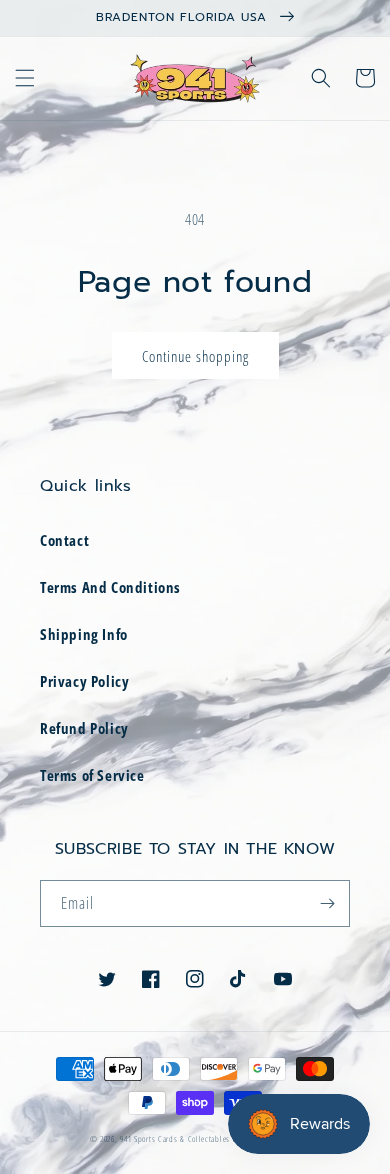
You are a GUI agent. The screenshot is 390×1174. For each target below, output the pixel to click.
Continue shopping (195, 356)
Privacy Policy (84, 681)
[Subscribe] (327, 903)
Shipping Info (84, 634)
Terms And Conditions (110, 587)
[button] (25, 78)
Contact (64, 540)
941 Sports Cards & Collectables (176, 1138)
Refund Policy (84, 728)
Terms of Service (92, 775)
